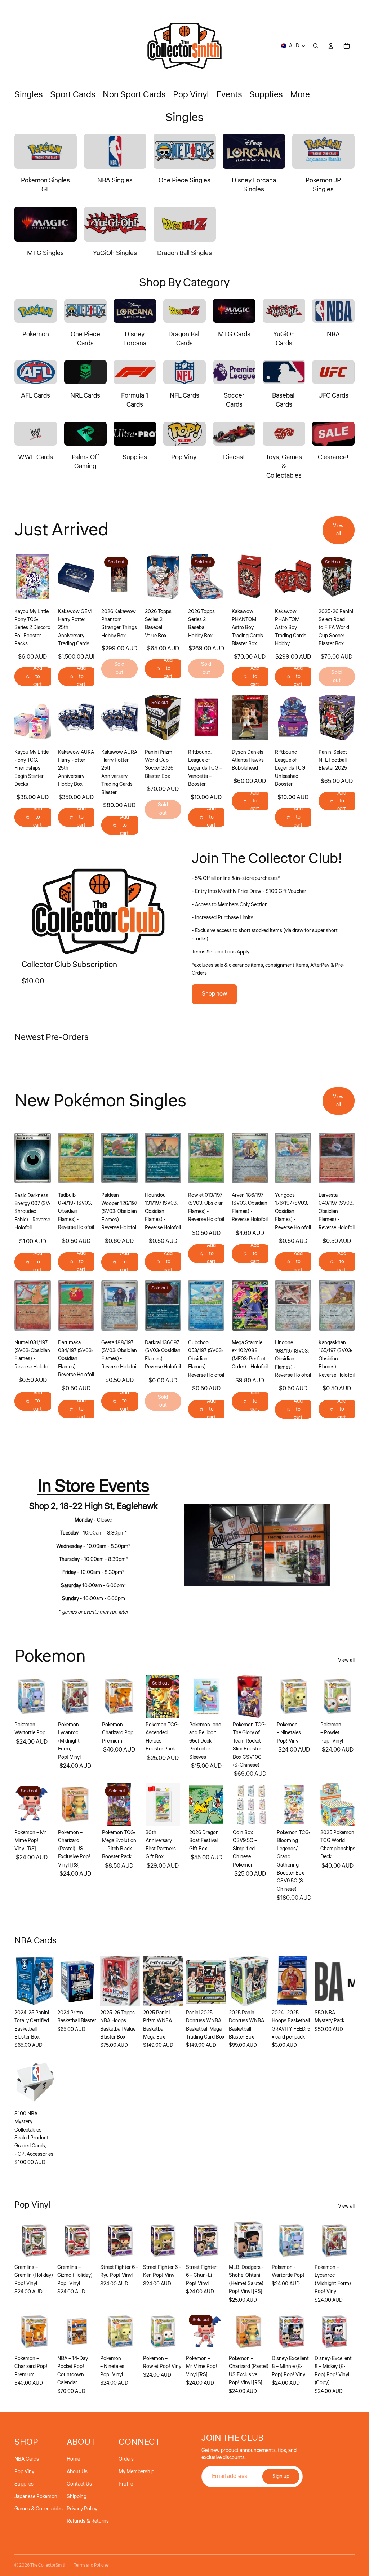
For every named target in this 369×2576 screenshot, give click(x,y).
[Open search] (316, 46)
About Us (77, 2472)
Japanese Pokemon (36, 2497)
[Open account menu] (331, 46)
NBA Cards (27, 2459)
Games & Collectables (39, 2509)
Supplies (24, 2484)
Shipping (77, 2497)
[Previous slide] (64, 576)
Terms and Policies (91, 2565)
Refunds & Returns (88, 2521)
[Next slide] (88, 576)
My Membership (136, 2472)
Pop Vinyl (25, 2472)
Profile (126, 2484)
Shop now (214, 994)
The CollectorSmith (48, 2565)
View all (338, 530)
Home (73, 2459)
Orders (126, 2459)
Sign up (281, 2477)
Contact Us (79, 2484)
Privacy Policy (82, 2509)
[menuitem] (300, 95)
